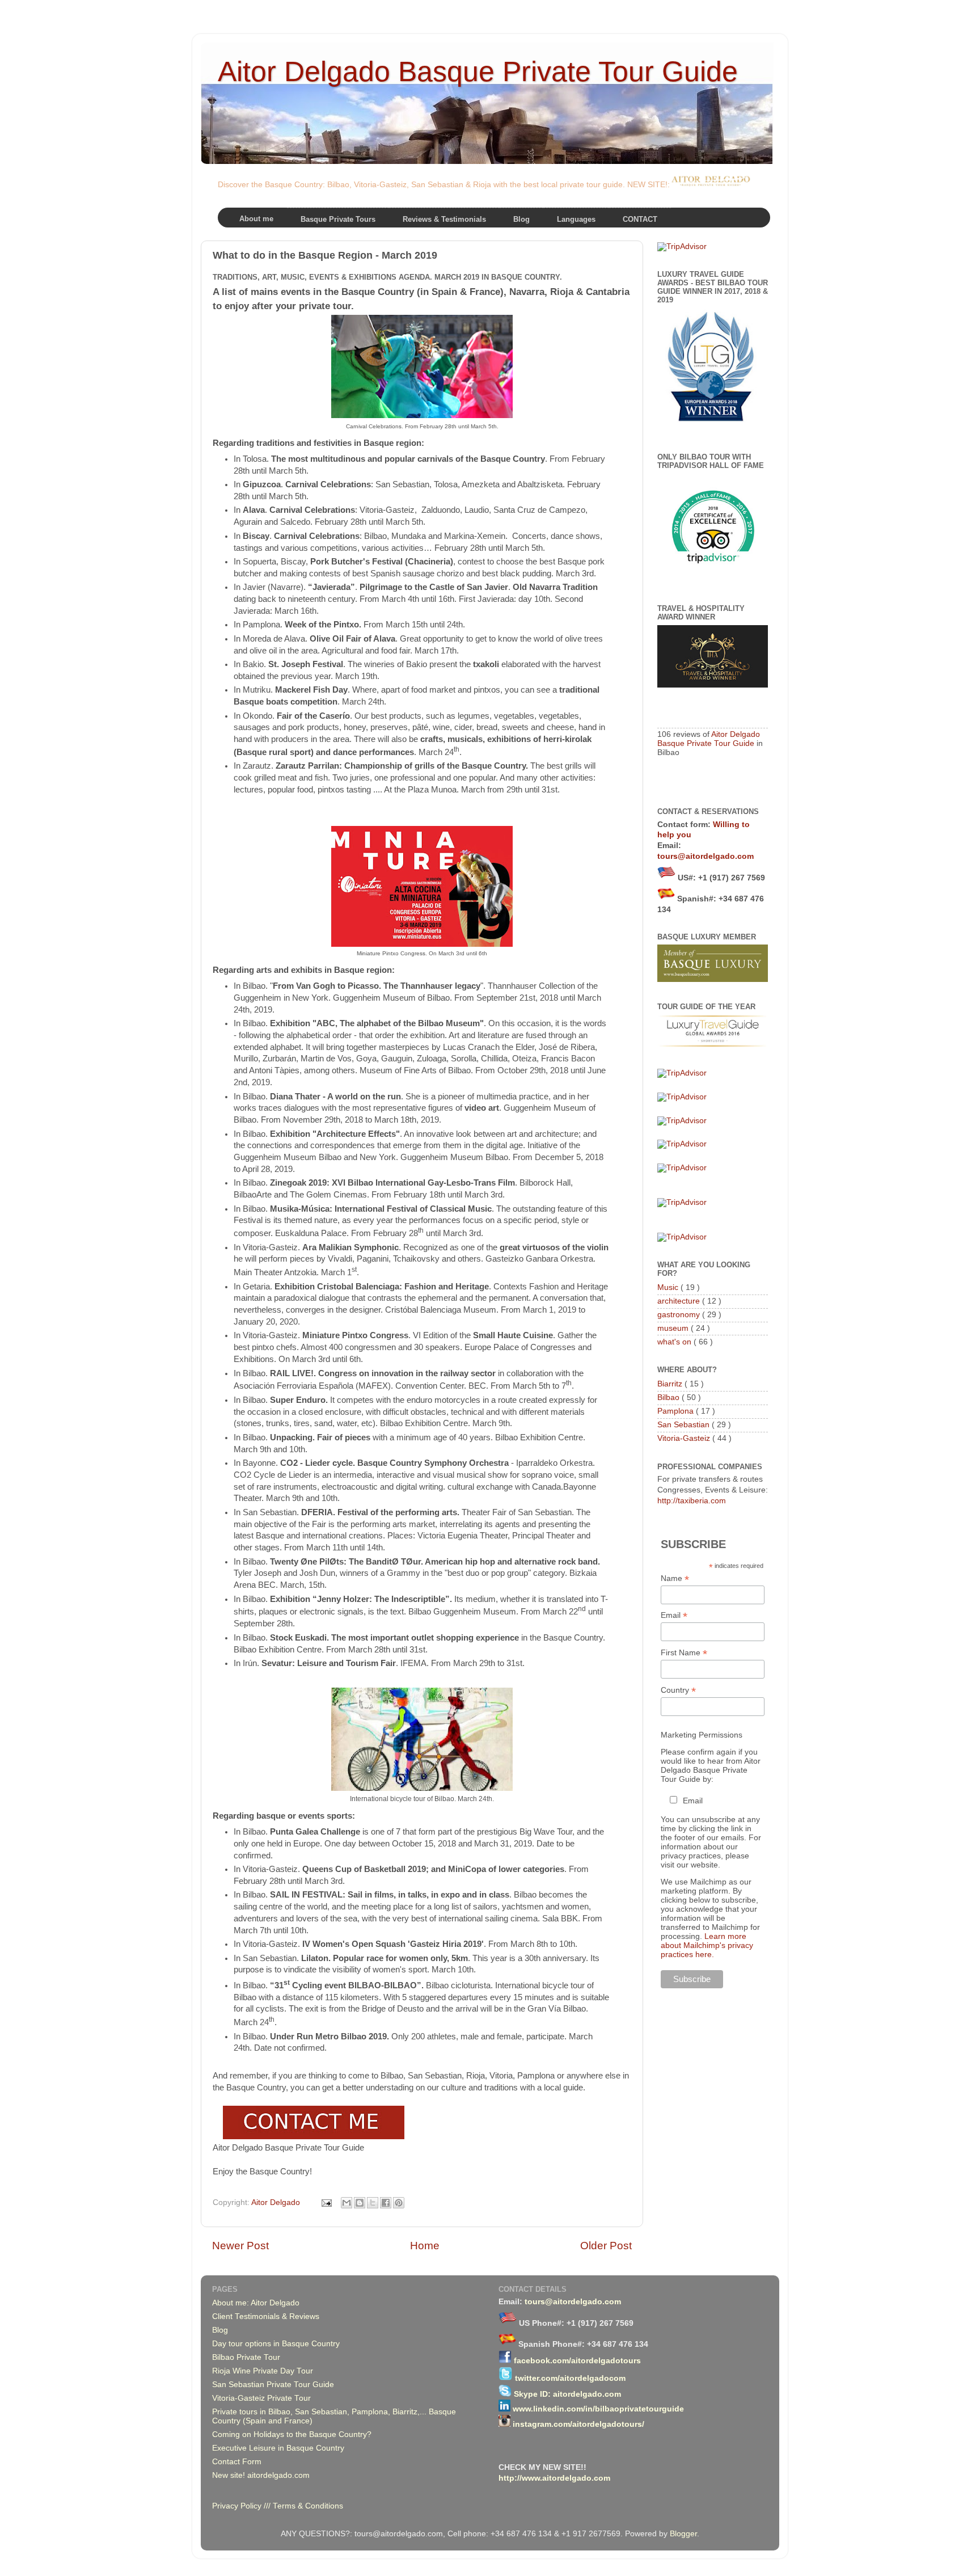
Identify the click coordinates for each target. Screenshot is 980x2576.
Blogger (683, 2534)
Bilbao (669, 1397)
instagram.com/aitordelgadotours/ (578, 2424)
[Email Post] (326, 2202)
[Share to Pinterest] (399, 2203)
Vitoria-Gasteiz (685, 1438)
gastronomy (680, 1315)
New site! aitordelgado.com (261, 2475)
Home (425, 2246)
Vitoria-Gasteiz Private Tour (261, 2398)
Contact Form (237, 2462)
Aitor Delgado (277, 2202)
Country (678, 1690)
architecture (680, 1301)
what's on (675, 1342)
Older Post (606, 2246)
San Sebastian (685, 1425)
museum (674, 1328)
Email (674, 1615)
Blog (220, 2330)
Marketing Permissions (702, 1735)
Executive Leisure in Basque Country (278, 2448)
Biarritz (671, 1384)
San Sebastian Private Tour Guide (273, 2385)
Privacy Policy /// (242, 2506)
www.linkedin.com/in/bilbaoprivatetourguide (598, 2409)
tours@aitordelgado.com (706, 856)
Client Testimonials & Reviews (266, 2316)
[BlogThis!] (360, 2203)
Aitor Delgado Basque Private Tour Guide (478, 71)
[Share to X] (373, 2203)
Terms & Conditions (308, 2506)
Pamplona (677, 1411)
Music (669, 1287)
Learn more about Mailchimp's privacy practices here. (707, 1945)
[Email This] (347, 2203)
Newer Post (240, 2246)
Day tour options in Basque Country (276, 2344)
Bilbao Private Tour (246, 2357)
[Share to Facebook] (386, 2203)
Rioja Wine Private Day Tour (263, 2371)
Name (675, 1578)
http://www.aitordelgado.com (554, 2478)
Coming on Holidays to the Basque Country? (292, 2434)
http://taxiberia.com (692, 1501)
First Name (684, 1653)
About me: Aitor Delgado (256, 2303)
